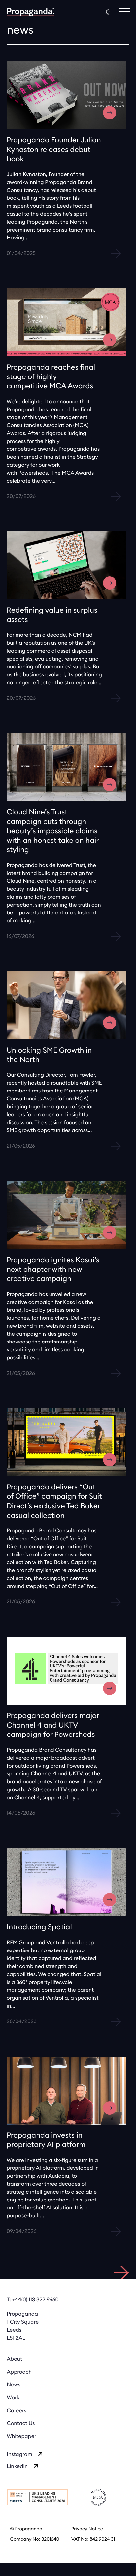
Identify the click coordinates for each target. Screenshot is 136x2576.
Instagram (20, 2455)
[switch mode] (108, 12)
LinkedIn (17, 2467)
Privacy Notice (87, 2529)
